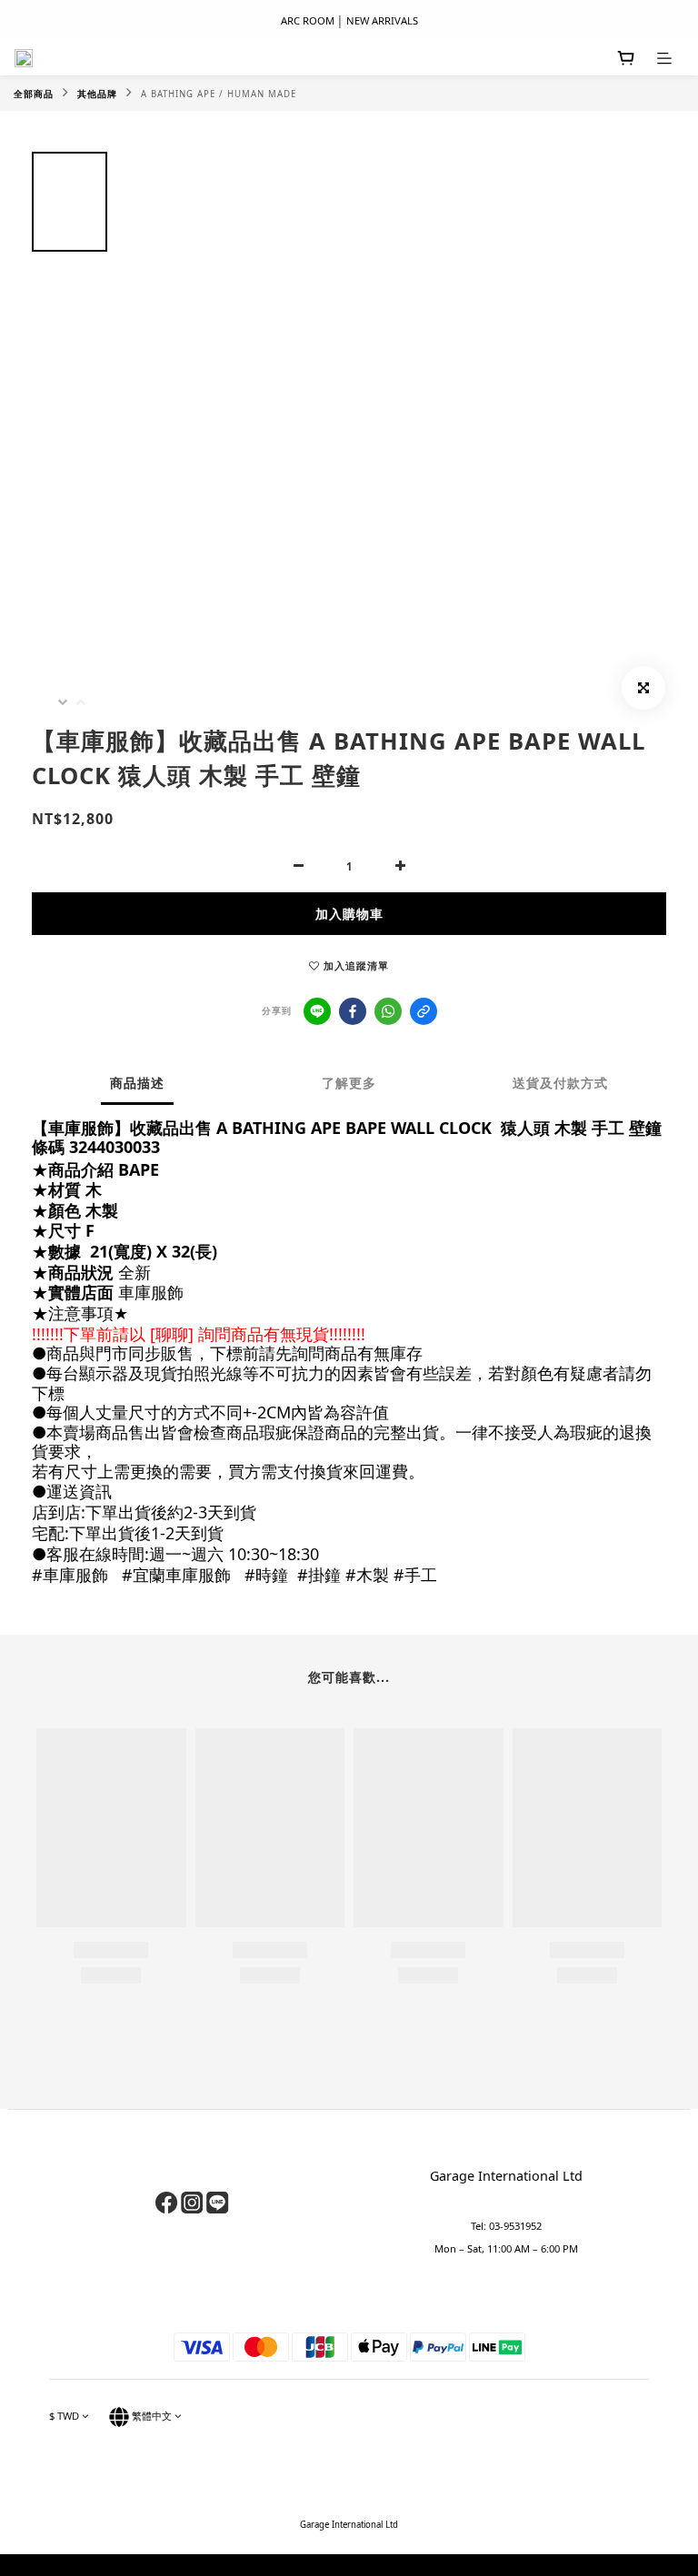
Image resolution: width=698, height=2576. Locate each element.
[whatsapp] (388, 1011)
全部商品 (34, 94)
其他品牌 (97, 94)
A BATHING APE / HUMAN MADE (219, 94)
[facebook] (353, 1011)
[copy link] (424, 1011)
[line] (317, 1011)
